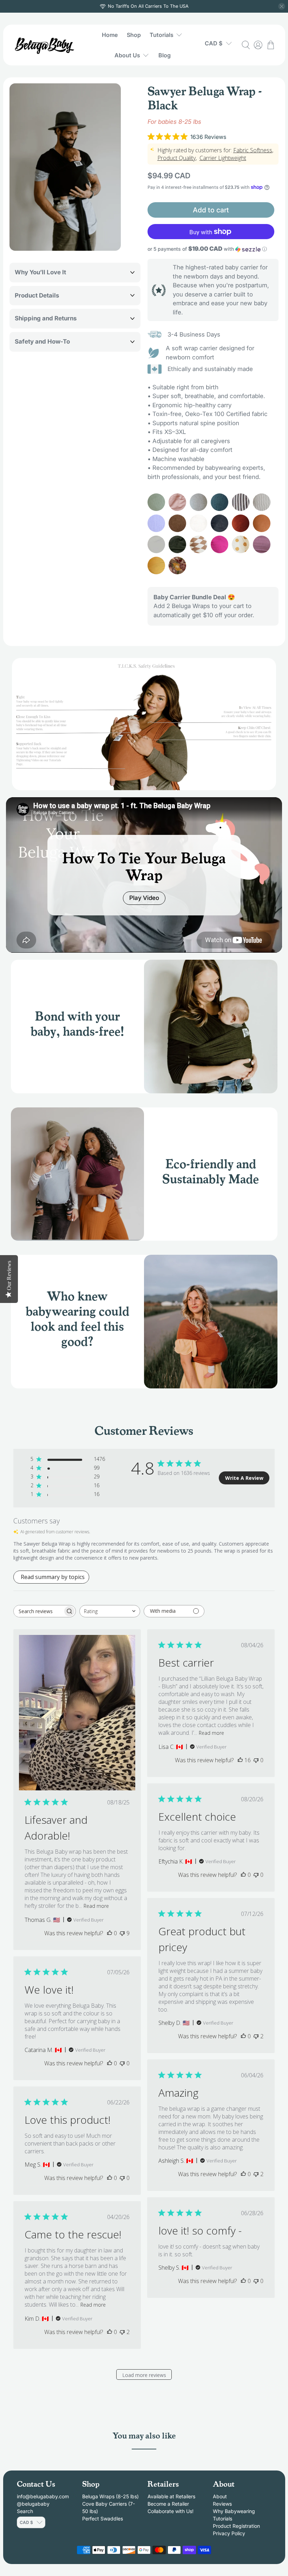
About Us (127, 55)
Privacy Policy (229, 2533)
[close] (282, 6)
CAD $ (214, 43)
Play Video (144, 898)
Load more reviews (144, 2375)
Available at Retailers (171, 2496)
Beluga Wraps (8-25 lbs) (110, 2496)
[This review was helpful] (240, 1760)
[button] (213, 249)
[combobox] (110, 1611)
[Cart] (271, 45)
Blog (165, 55)
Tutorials (162, 35)
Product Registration (236, 2526)
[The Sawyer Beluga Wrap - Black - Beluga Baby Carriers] (65, 167)
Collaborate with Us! (171, 2511)
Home (110, 35)
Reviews (222, 2504)
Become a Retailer (168, 2504)
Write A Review (244, 1478)
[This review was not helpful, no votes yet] (256, 1760)
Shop (134, 35)
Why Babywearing (234, 2511)
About (220, 2496)
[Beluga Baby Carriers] (45, 45)
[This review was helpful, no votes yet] (110, 1933)
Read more (96, 1906)
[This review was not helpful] (122, 1933)
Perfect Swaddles (103, 2519)
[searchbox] (38, 1611)
